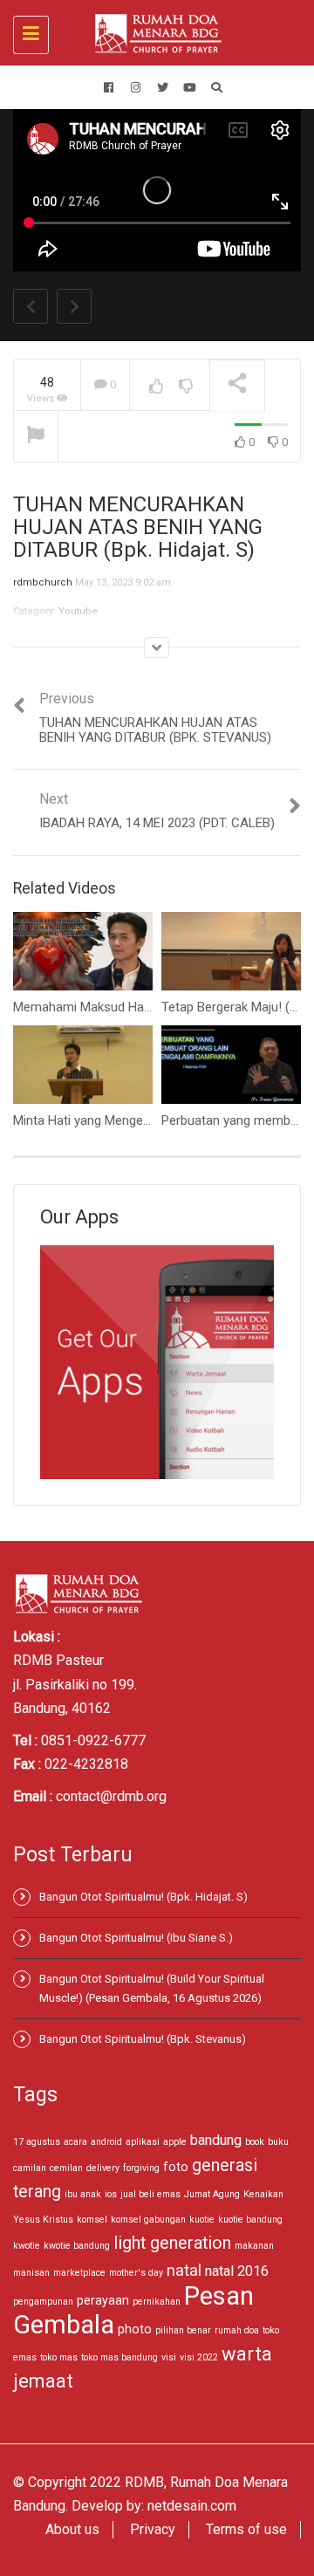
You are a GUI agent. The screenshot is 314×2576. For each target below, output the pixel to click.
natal (184, 2270)
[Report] (36, 437)
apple (175, 2142)
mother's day (136, 2273)
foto (176, 2167)
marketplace (79, 2273)
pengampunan (43, 2302)
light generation (172, 2243)
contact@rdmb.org (111, 1796)
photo (135, 2329)
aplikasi (143, 2142)
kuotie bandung (250, 2220)
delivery (103, 2168)
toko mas (59, 2357)
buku (278, 2142)
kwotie (27, 2246)
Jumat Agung (212, 2194)
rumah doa (237, 2330)
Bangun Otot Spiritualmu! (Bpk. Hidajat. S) (143, 1897)
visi (169, 2357)
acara (75, 2142)
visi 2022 (199, 2357)
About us (72, 2529)
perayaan (103, 2300)
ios (111, 2194)
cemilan (66, 2168)
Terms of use (246, 2529)
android (106, 2142)
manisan (31, 2273)
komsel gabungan (148, 2220)
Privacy (153, 2529)
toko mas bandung (119, 2357)
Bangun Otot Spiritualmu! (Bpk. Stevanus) (143, 2039)
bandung (216, 2140)
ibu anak (83, 2194)
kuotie (202, 2220)
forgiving (141, 2168)
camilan (30, 2168)
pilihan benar (183, 2330)
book (255, 2142)
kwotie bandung (77, 2246)
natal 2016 (237, 2271)
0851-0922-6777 (93, 1740)
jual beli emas (150, 2194)
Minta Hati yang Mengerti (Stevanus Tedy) (132, 1120)
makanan (254, 2246)
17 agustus (37, 2142)
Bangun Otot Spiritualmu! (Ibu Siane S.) (136, 1938)
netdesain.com (192, 2506)
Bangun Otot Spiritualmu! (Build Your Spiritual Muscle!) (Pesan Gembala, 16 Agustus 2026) (152, 1988)
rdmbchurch (43, 582)
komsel (92, 2220)
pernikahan (157, 2302)
